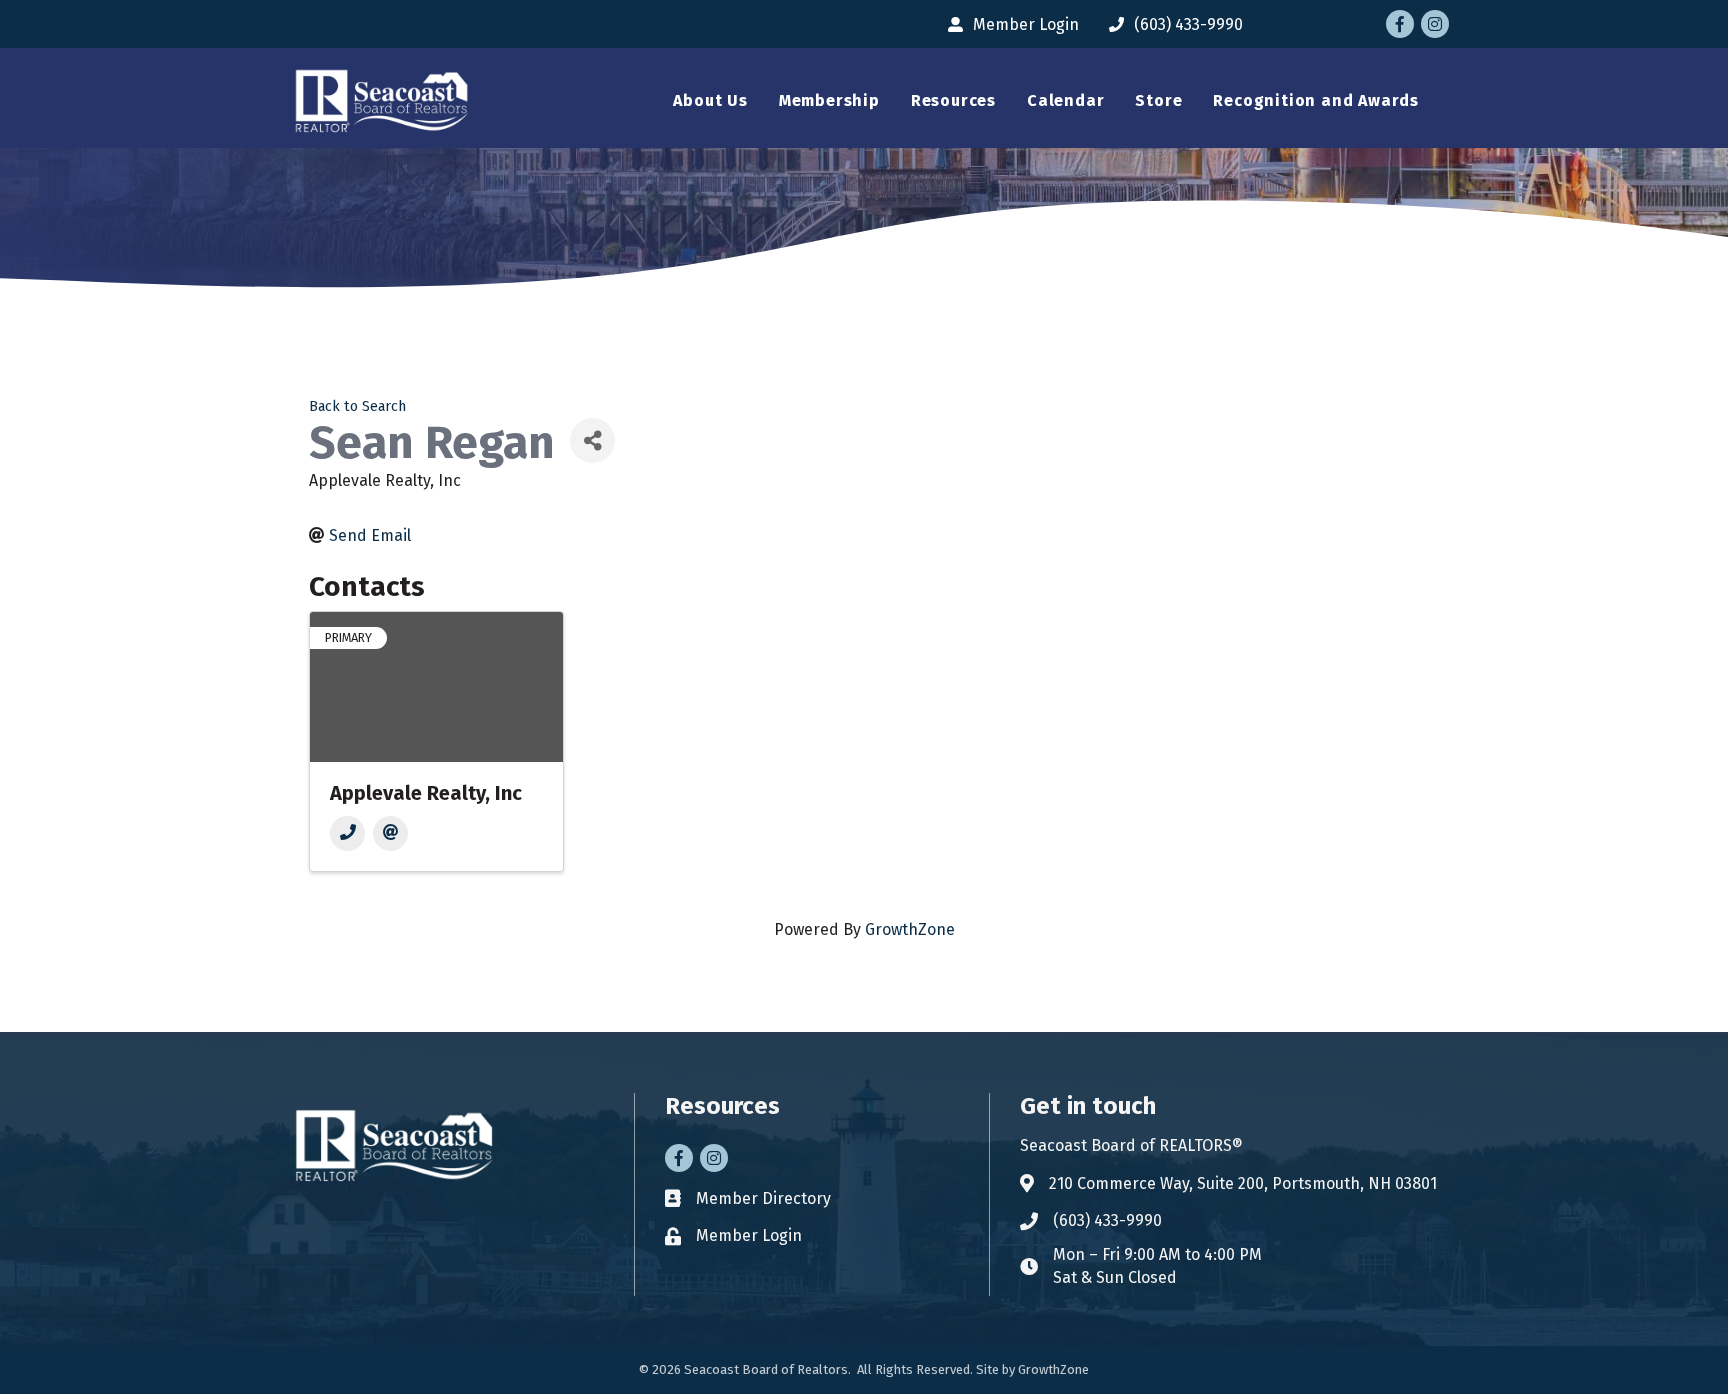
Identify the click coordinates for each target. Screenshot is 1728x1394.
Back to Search (357, 406)
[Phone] (347, 833)
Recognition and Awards (1316, 100)
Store (1158, 100)
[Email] (390, 833)
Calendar (1065, 100)
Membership (829, 100)
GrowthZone (910, 929)
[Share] (592, 440)
